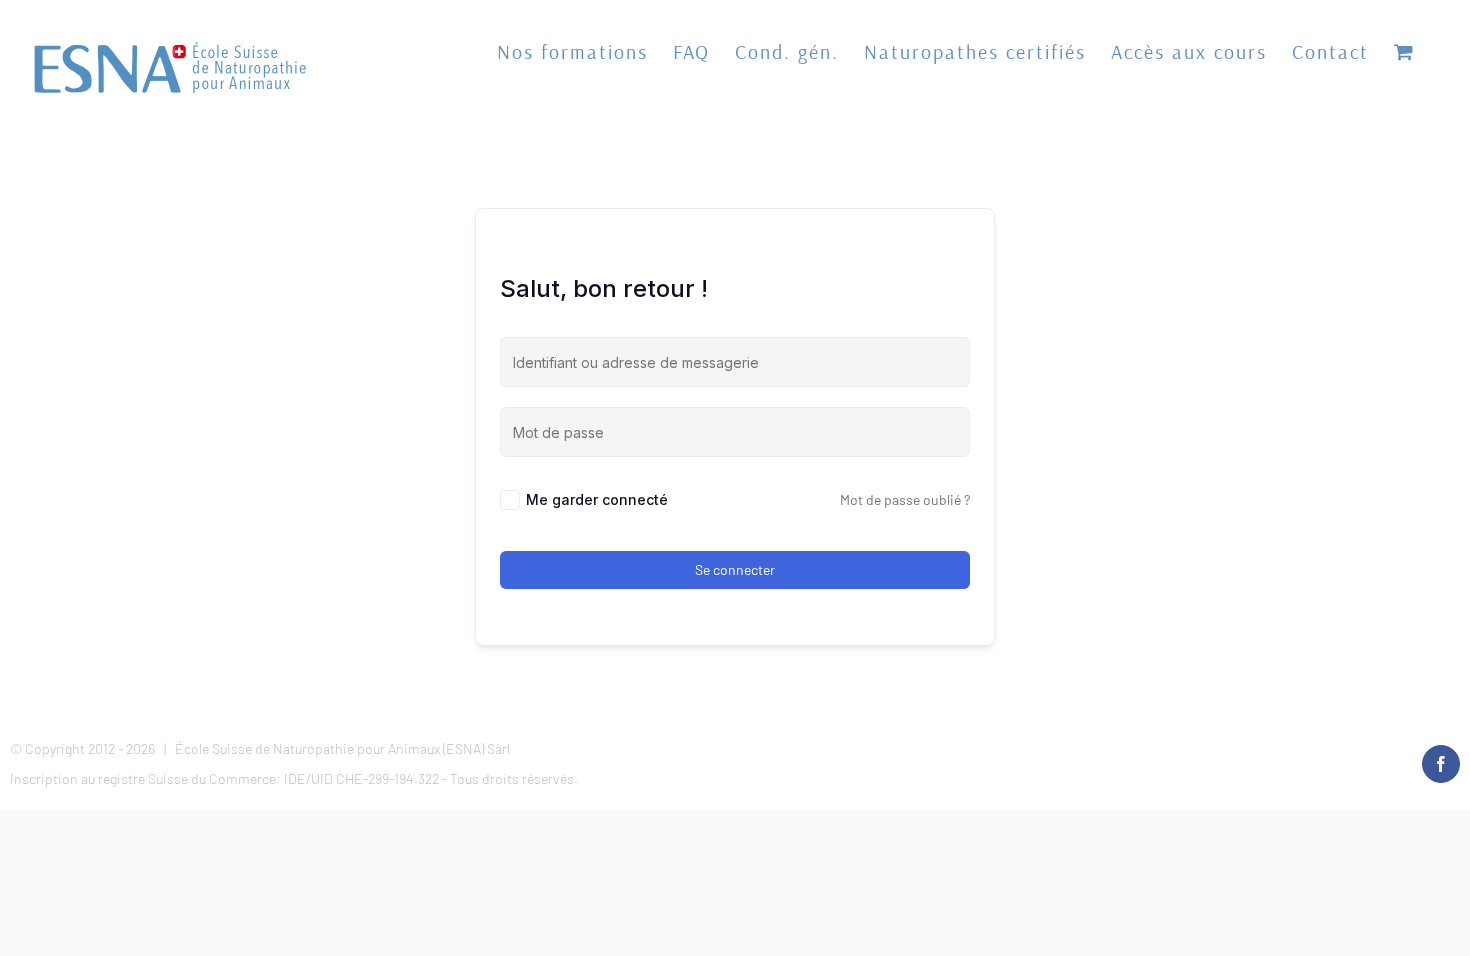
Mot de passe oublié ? (905, 499)
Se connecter (735, 569)
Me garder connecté (597, 499)
